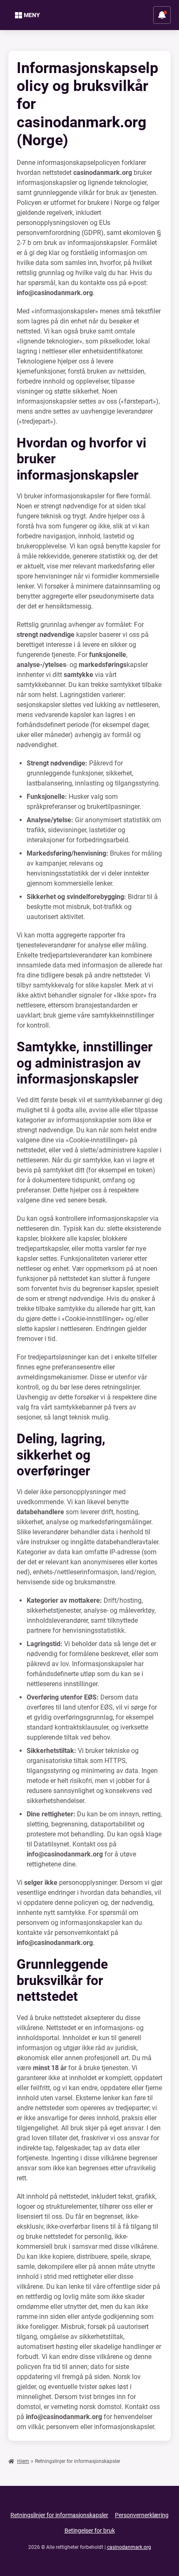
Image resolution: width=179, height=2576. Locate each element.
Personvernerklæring (142, 2515)
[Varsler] (162, 15)
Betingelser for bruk (90, 2531)
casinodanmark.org (129, 2547)
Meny (32, 15)
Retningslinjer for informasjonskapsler (59, 2515)
